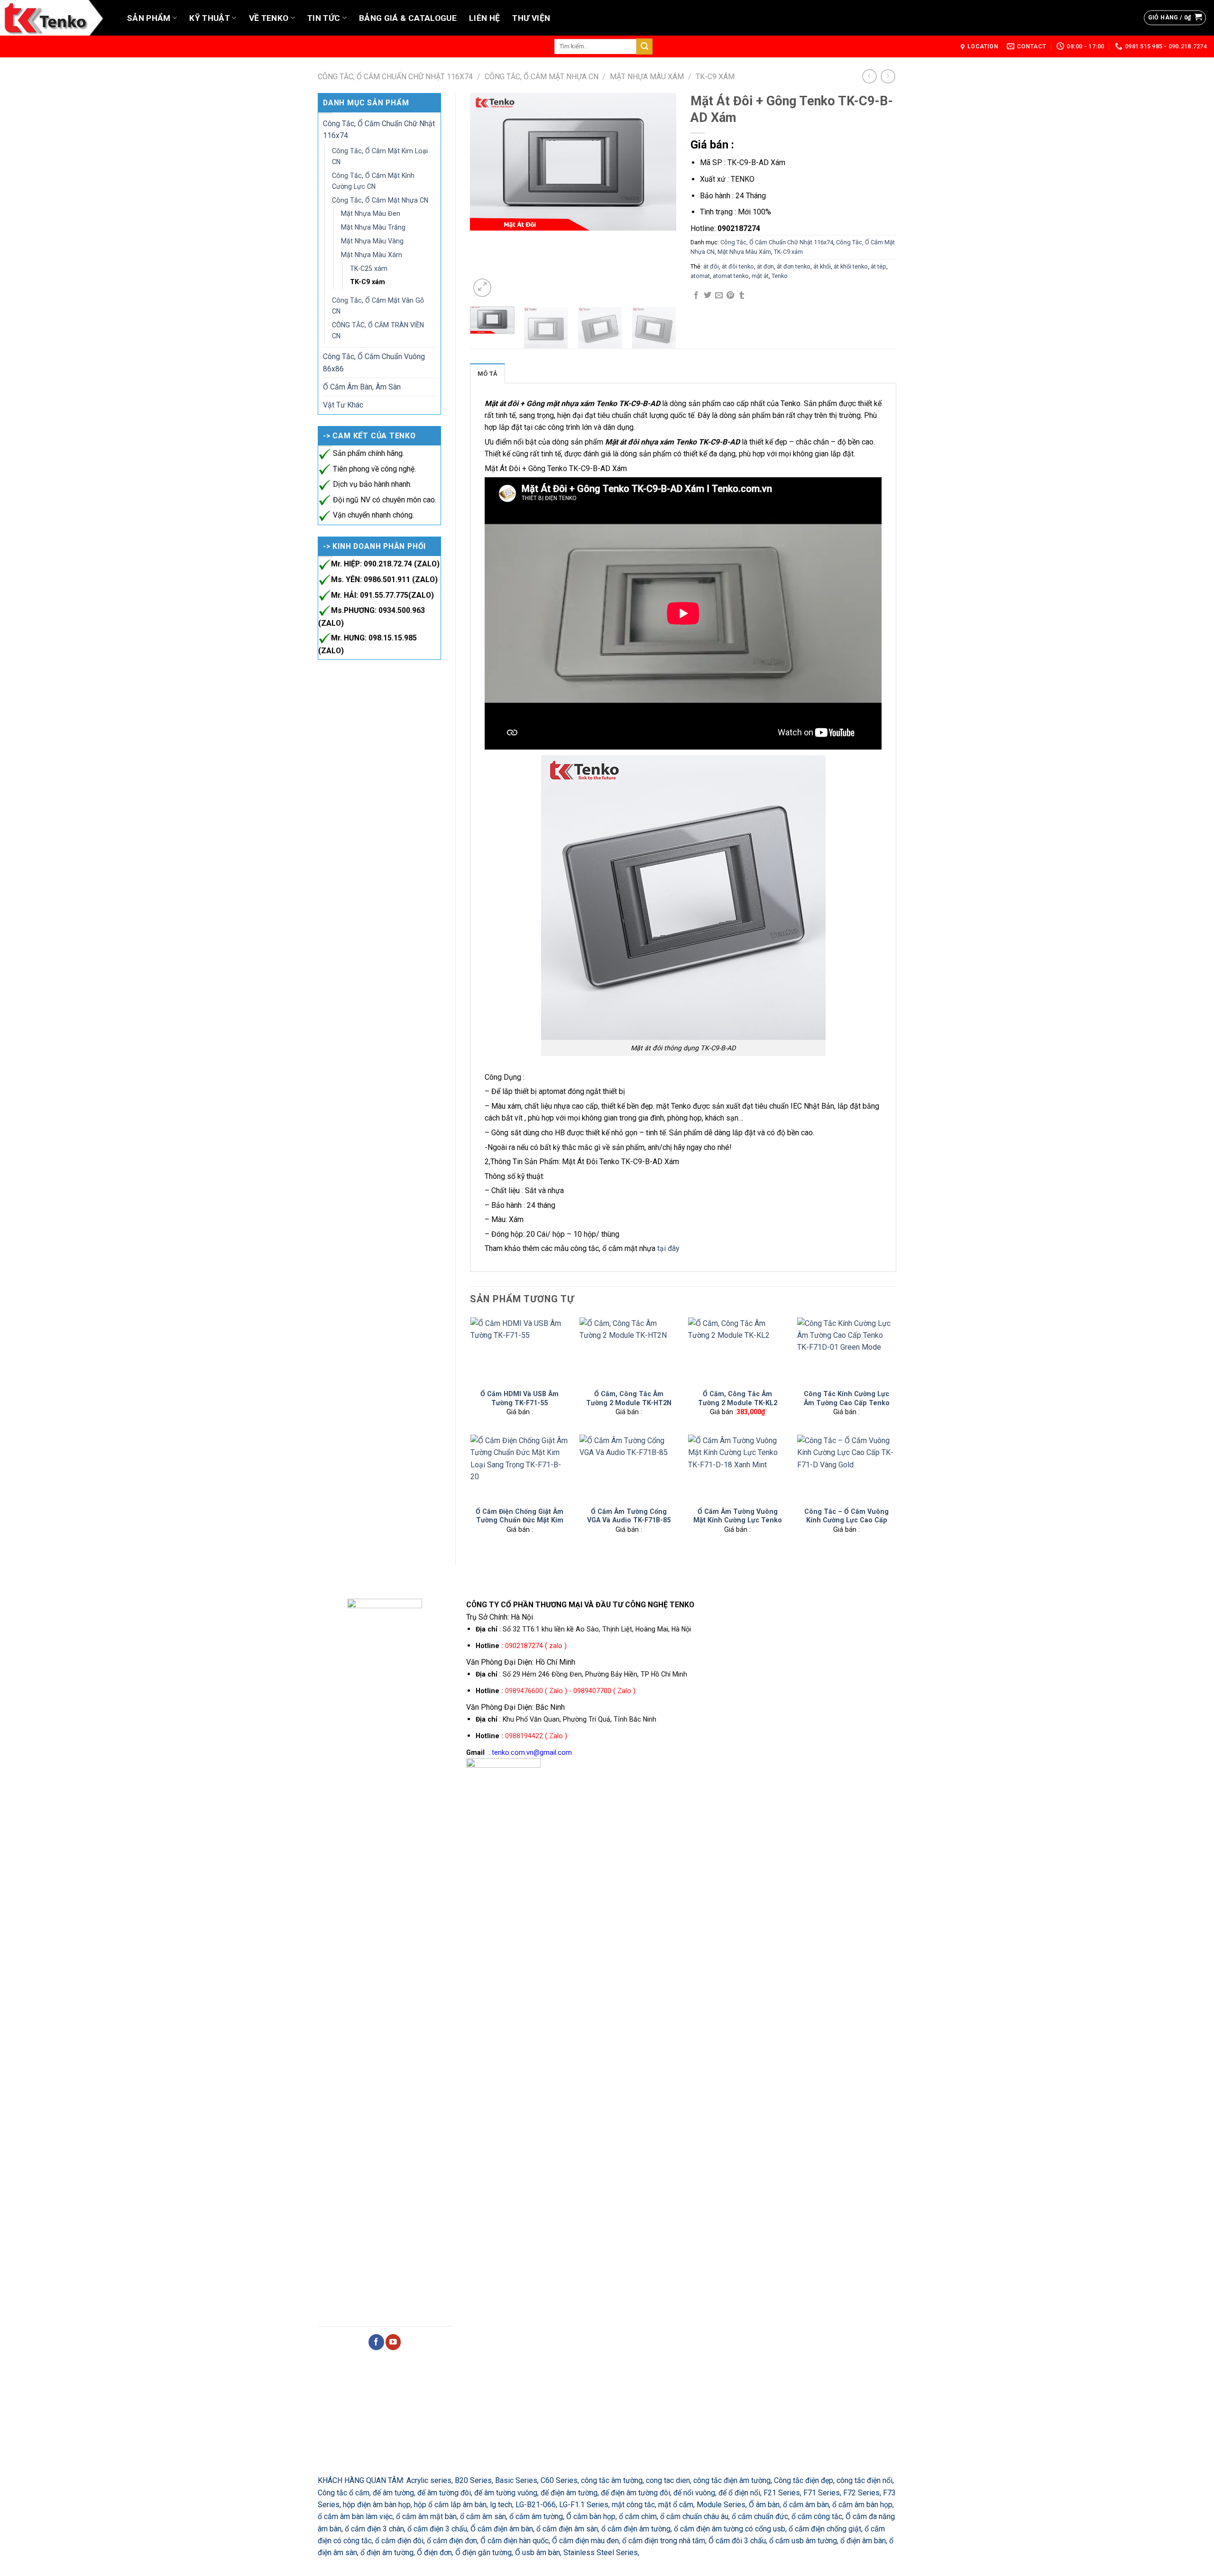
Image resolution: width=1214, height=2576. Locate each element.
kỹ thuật (210, 18)
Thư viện (531, 18)
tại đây (668, 1248)
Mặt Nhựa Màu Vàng (372, 241)
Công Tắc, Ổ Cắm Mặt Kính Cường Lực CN (373, 181)
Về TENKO (269, 18)
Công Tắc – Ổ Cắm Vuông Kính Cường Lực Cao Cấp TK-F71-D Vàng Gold (846, 1520)
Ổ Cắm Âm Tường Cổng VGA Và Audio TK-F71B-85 (629, 1516)
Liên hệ (484, 18)
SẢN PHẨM (149, 18)
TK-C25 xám (369, 269)
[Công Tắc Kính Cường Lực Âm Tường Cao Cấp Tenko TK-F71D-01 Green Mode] (846, 1350)
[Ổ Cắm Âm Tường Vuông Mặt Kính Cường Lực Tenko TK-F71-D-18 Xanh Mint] (737, 1468)
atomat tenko (731, 276)
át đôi (711, 266)
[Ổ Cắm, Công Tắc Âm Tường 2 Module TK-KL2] (737, 1350)
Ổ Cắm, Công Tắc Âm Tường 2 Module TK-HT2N (629, 1398)
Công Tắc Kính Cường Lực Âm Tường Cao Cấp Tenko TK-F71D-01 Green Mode (847, 1403)
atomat (700, 276)
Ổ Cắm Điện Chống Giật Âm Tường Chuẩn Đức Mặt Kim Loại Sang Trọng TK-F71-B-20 (520, 1525)
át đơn (765, 266)
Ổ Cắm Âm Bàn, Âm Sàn (362, 387)
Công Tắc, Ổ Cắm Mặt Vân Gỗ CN (378, 306)
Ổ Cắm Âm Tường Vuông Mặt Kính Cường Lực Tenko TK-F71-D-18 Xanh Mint (738, 1520)
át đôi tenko (738, 266)
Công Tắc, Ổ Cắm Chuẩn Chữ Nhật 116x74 (395, 77)
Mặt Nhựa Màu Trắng (373, 227)
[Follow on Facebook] (376, 2342)
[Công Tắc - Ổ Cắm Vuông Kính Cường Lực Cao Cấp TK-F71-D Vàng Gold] (846, 1468)
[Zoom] (482, 287)
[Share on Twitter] (708, 296)
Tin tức (324, 18)
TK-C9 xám (715, 77)
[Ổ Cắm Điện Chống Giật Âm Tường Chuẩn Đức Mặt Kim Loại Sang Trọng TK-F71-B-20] (520, 1468)
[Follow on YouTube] (393, 2342)
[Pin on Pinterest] (730, 296)
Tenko (780, 276)
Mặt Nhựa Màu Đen (371, 213)
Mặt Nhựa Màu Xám (647, 77)
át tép (878, 266)
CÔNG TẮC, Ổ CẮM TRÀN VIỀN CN (378, 330)
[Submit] (644, 46)
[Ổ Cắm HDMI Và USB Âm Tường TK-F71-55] (520, 1350)
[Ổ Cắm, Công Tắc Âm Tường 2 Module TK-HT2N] (629, 1350)
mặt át (760, 276)
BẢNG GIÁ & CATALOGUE (408, 18)
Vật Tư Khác (343, 405)
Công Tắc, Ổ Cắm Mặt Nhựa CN (542, 77)
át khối (822, 266)
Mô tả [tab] (487, 374)
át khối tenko (851, 266)
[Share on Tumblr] (742, 296)
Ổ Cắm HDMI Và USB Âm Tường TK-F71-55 (520, 1398)
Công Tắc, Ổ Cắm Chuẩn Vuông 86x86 (374, 362)
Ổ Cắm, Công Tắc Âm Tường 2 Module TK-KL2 (738, 1398)
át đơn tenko (794, 266)
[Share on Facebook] (696, 296)
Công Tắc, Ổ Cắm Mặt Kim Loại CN (380, 156)
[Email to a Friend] (719, 296)
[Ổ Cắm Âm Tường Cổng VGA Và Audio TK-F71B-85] (629, 1468)
